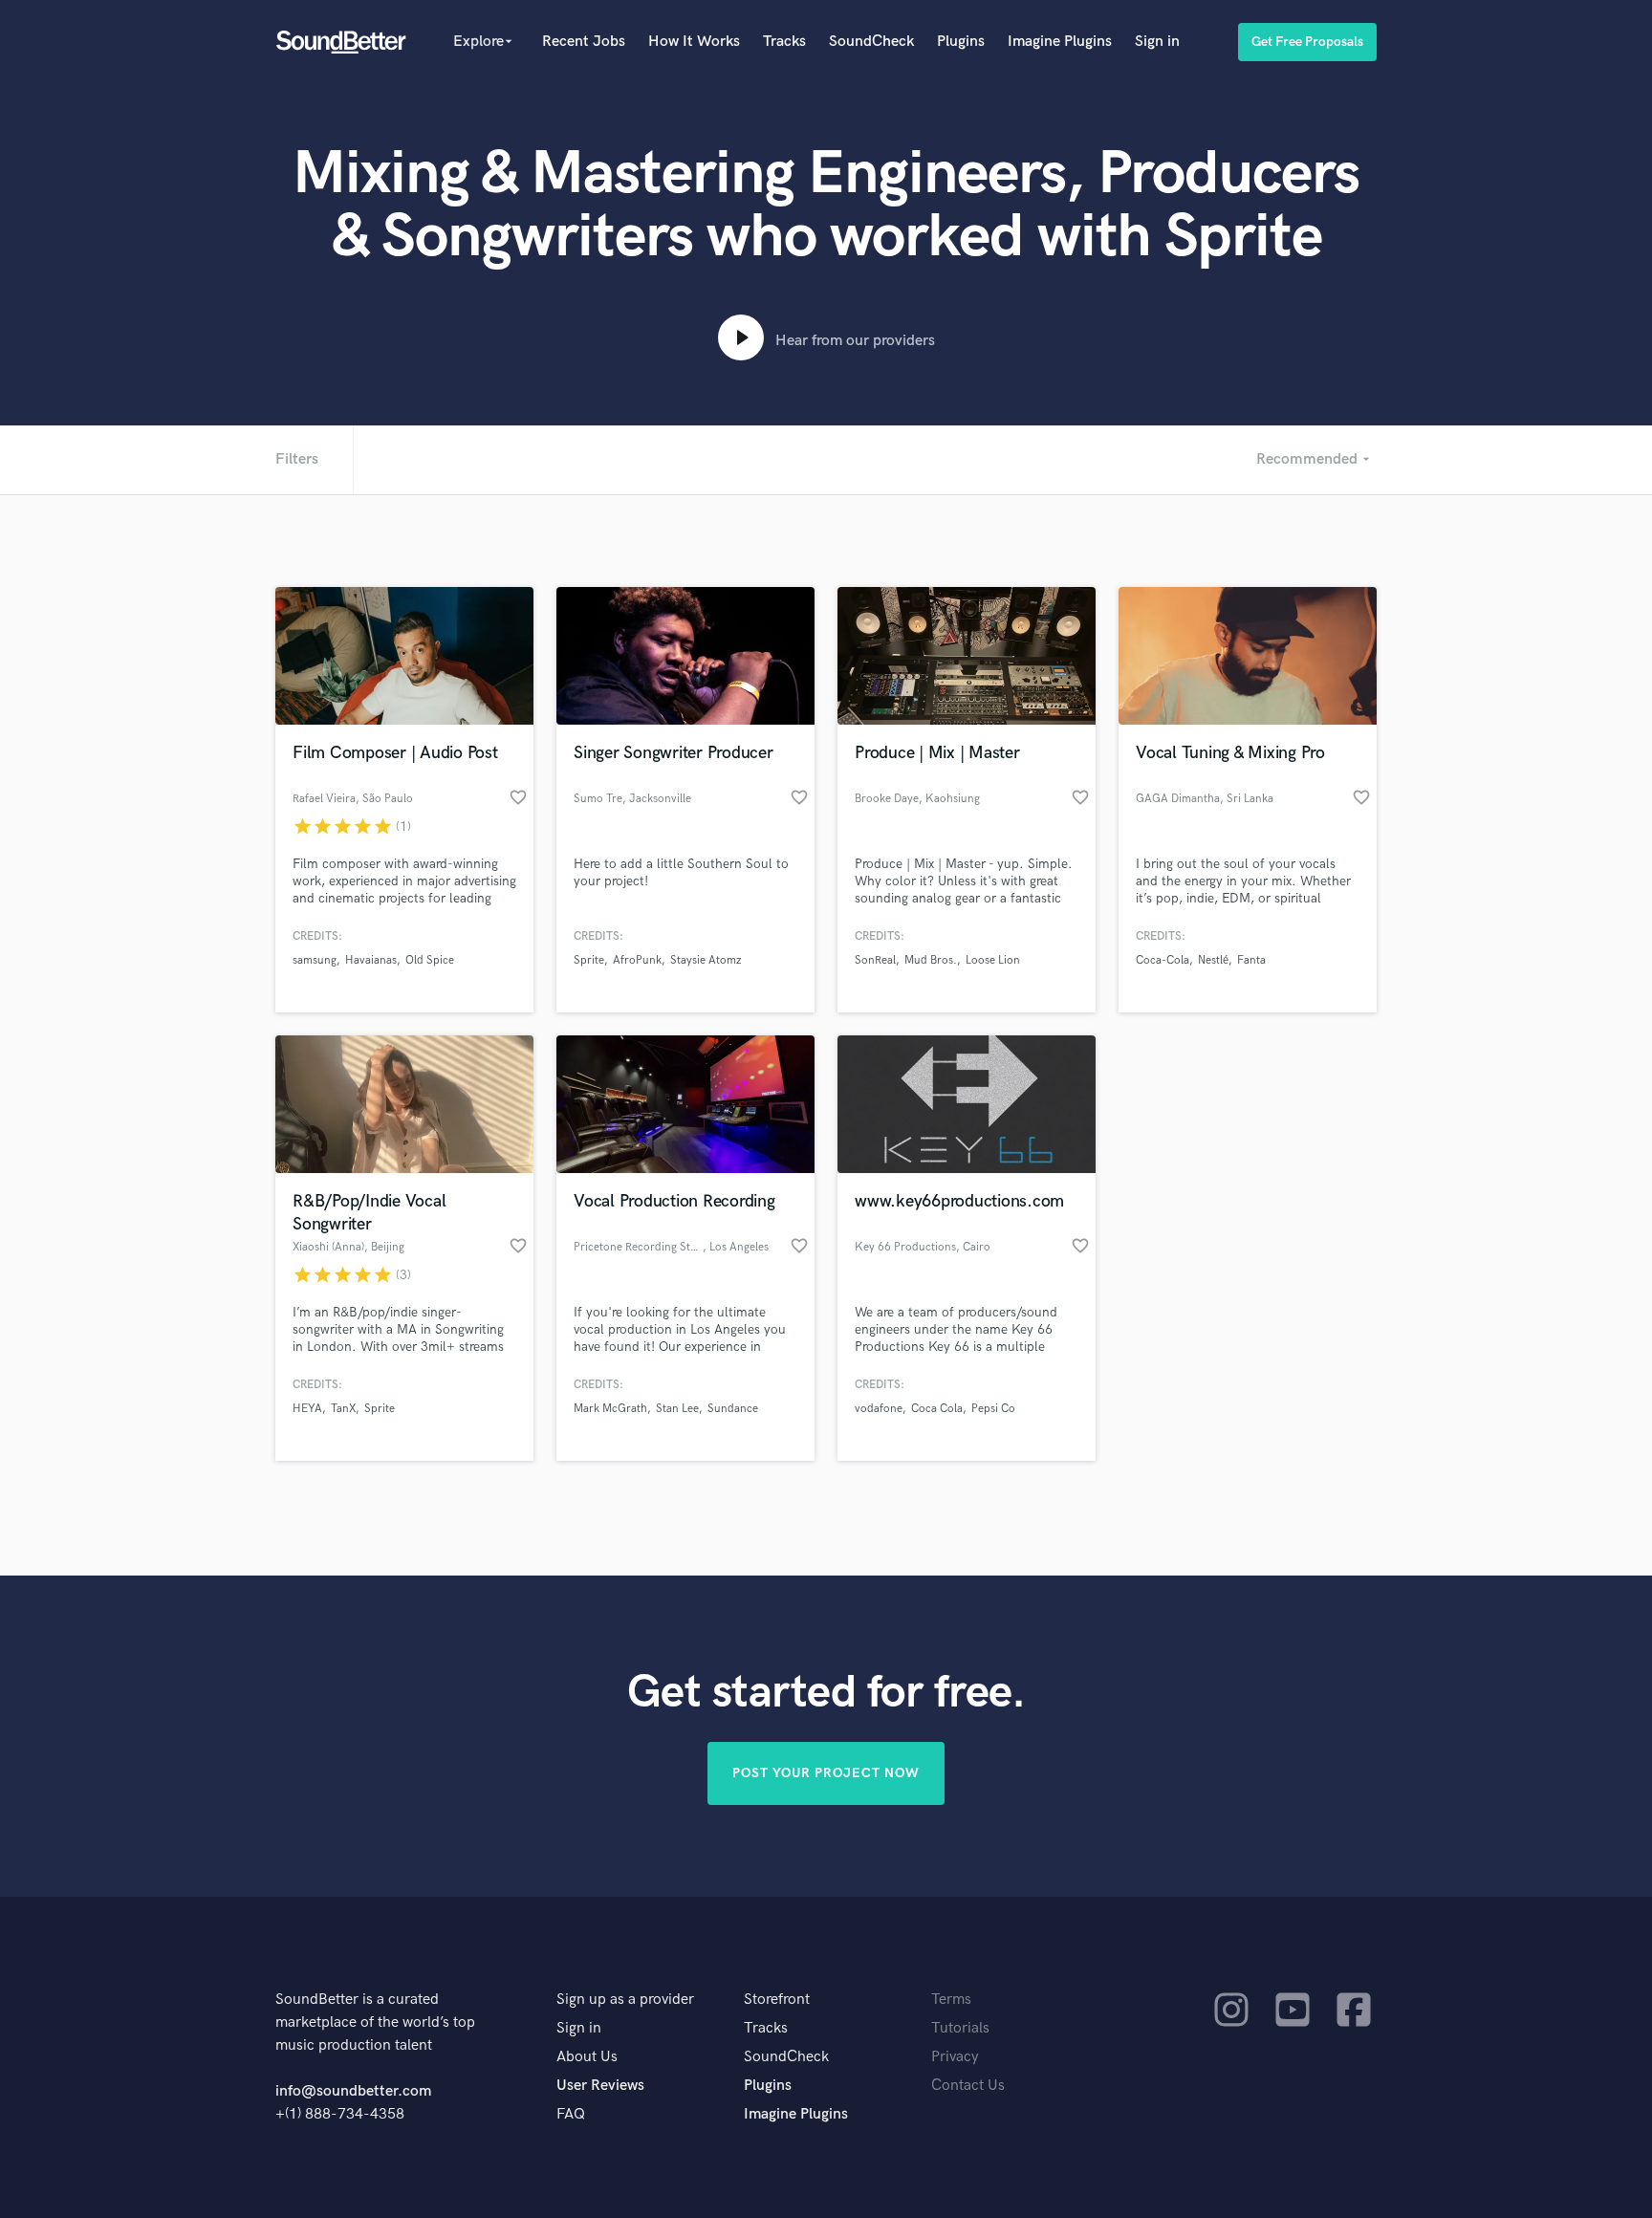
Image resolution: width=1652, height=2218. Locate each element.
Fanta (1251, 960)
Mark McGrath (610, 1409)
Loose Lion (993, 960)
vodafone (879, 1409)
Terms (951, 2000)
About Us (587, 2057)
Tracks (784, 42)
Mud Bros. (931, 960)
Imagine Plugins (1060, 42)
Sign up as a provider (625, 2000)
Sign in (1157, 42)
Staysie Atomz (706, 960)
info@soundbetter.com (353, 2091)
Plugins (961, 42)
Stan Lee (677, 1409)
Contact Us (968, 2086)
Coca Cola (937, 1409)
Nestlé (1213, 960)
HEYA (307, 1409)
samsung (315, 960)
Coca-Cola (1163, 960)
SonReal (875, 960)
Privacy (955, 2057)
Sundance (733, 1409)
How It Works (694, 42)
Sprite (589, 960)
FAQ (571, 2114)
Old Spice (430, 960)
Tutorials (960, 2028)
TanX (343, 1409)
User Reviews (600, 2086)
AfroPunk (637, 960)
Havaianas (371, 960)
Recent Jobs (584, 42)
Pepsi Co (993, 1409)
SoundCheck (871, 42)
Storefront (777, 2000)
